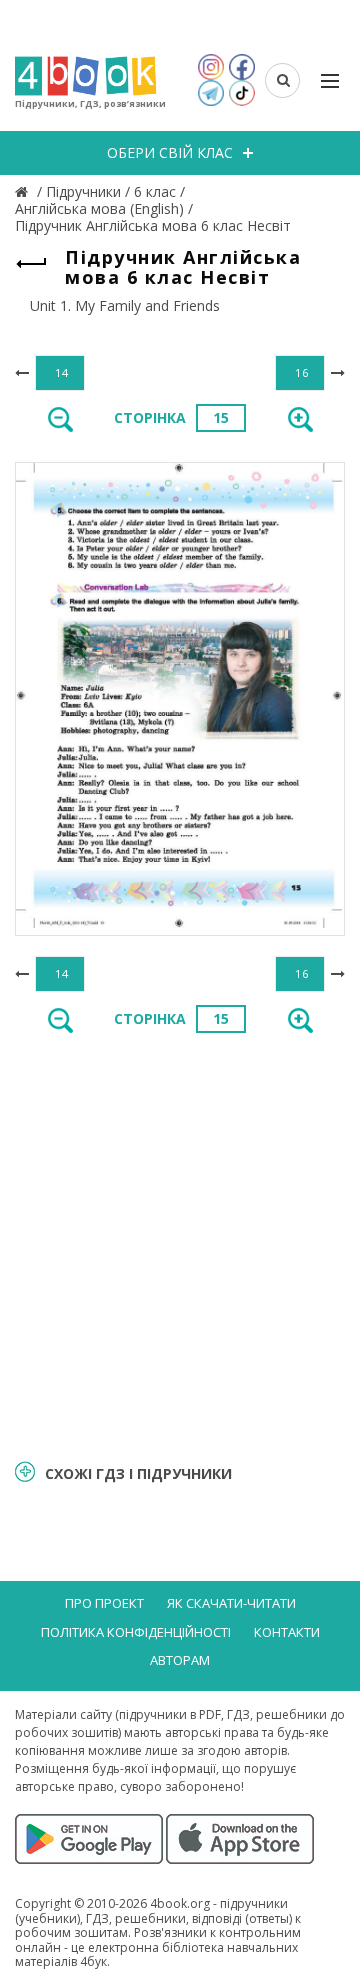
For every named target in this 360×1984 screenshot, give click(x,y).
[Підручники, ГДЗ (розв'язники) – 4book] (24, 191)
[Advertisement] (180, 1245)
